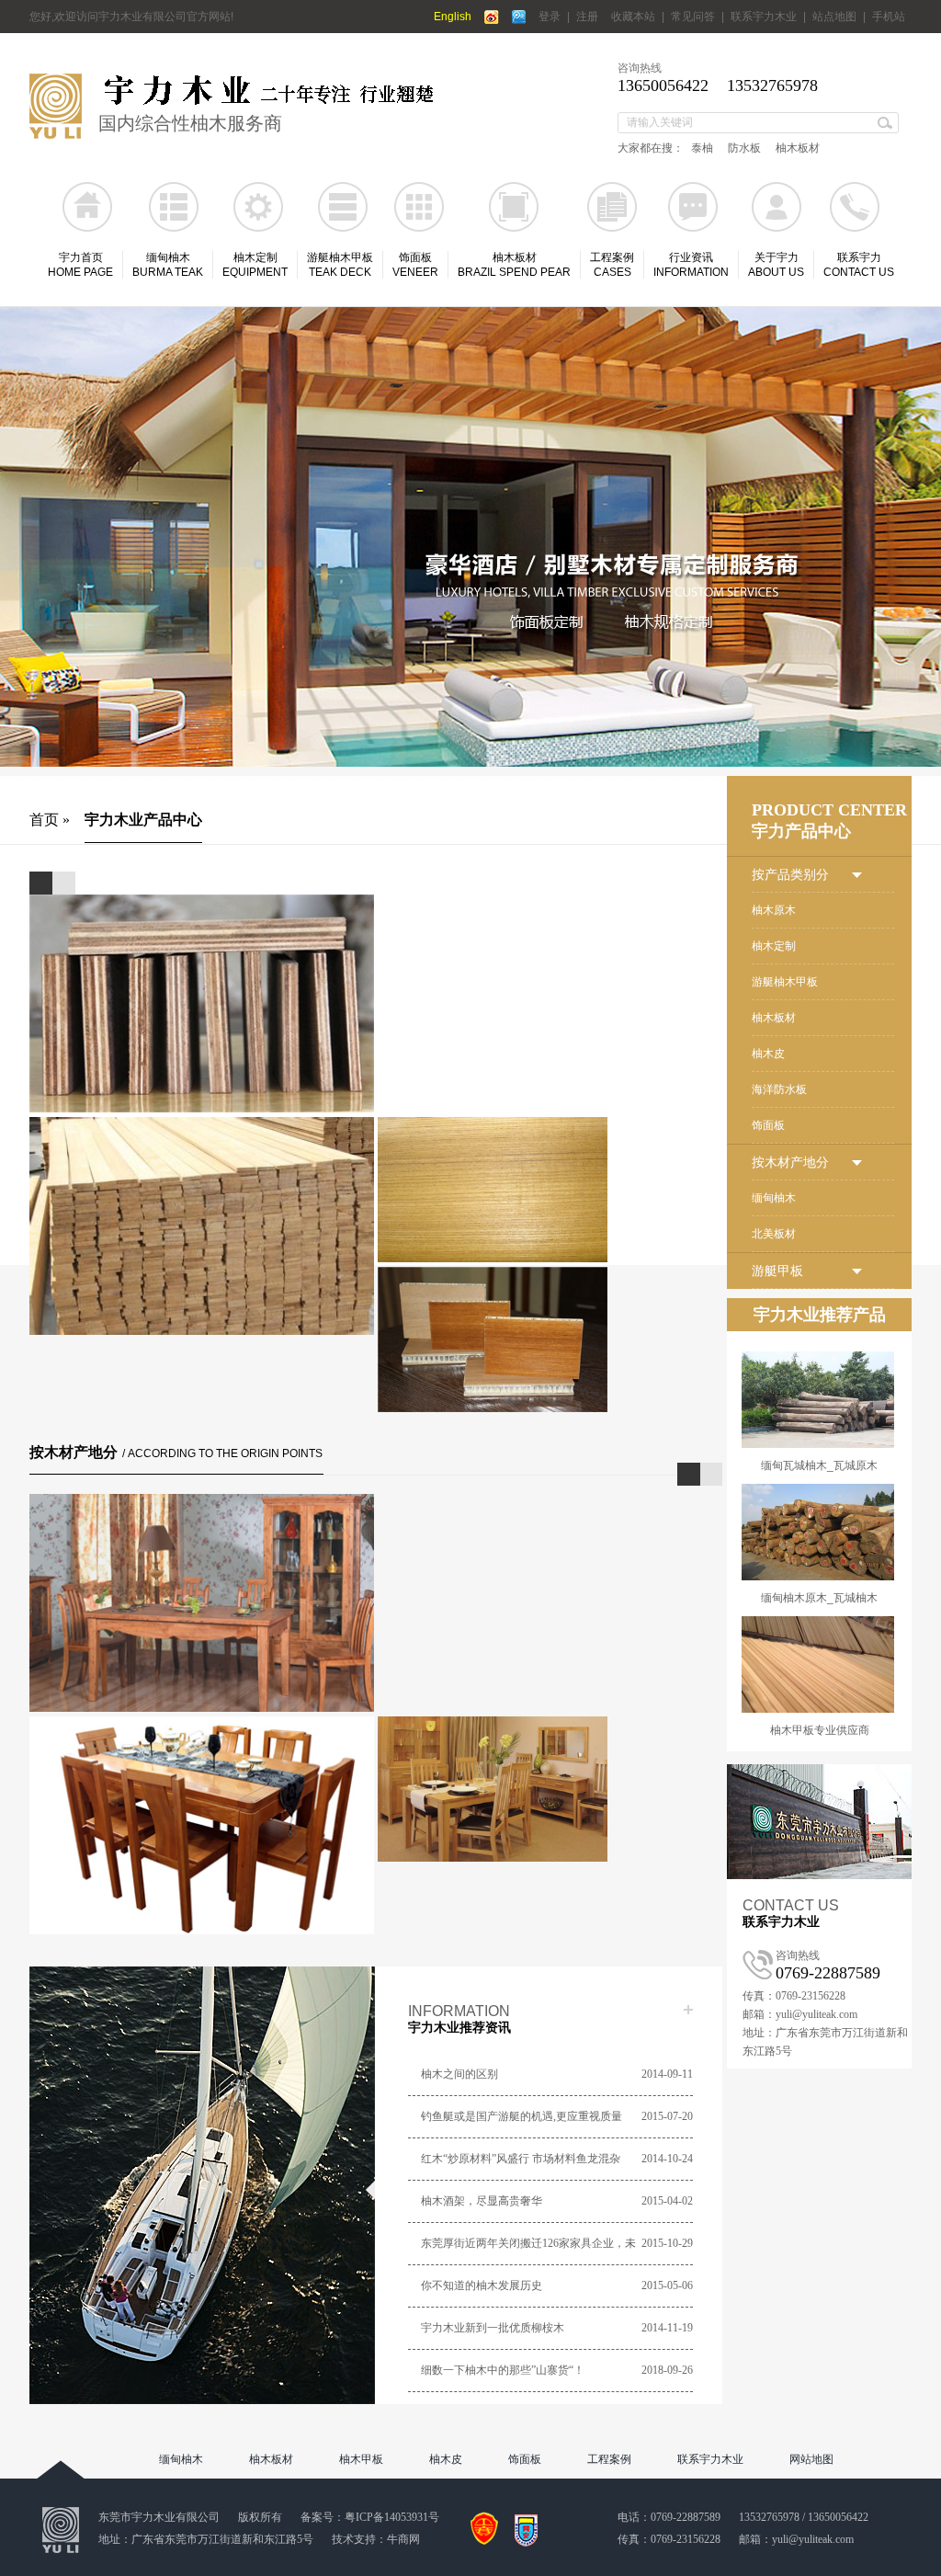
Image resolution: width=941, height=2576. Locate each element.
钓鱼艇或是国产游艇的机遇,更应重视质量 (522, 2116)
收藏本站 (633, 17)
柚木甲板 (361, 2459)
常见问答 (693, 17)
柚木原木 (774, 910)
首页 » (50, 820)
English (453, 17)
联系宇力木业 (764, 17)
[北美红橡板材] (202, 1825)
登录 (550, 17)
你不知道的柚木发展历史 (482, 2285)
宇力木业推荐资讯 (459, 2028)
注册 (587, 17)
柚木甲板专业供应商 (820, 1730)
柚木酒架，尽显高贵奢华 (482, 2201)
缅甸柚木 (774, 1198)
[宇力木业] (56, 135)
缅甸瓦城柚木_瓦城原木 (819, 1465)
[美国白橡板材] (550, 1825)
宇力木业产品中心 (143, 820)
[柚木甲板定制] (202, 1226)
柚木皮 (768, 1054)
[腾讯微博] (519, 17)
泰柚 (702, 148)
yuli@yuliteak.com (813, 2539)
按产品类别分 (790, 875)
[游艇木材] (470, 537)
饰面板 (768, 1125)
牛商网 (403, 2539)
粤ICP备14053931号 (392, 2517)
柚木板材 (798, 148)
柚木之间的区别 (459, 2074)
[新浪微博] (492, 17)
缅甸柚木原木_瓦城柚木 (819, 1598)
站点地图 (834, 17)
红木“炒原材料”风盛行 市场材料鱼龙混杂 (521, 2159)
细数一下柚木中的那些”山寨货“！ (503, 2370)
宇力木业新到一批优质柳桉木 (493, 2328)
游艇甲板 (777, 1271)
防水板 (744, 148)
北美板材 (774, 1234)
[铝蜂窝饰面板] (550, 1376)
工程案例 (609, 2459)
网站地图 (811, 2459)
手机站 (889, 17)
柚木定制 (774, 946)
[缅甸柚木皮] (550, 1226)
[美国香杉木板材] (202, 1603)
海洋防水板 (779, 1089)
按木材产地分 (176, 1452)
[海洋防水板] (202, 1003)
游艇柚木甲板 (785, 982)
